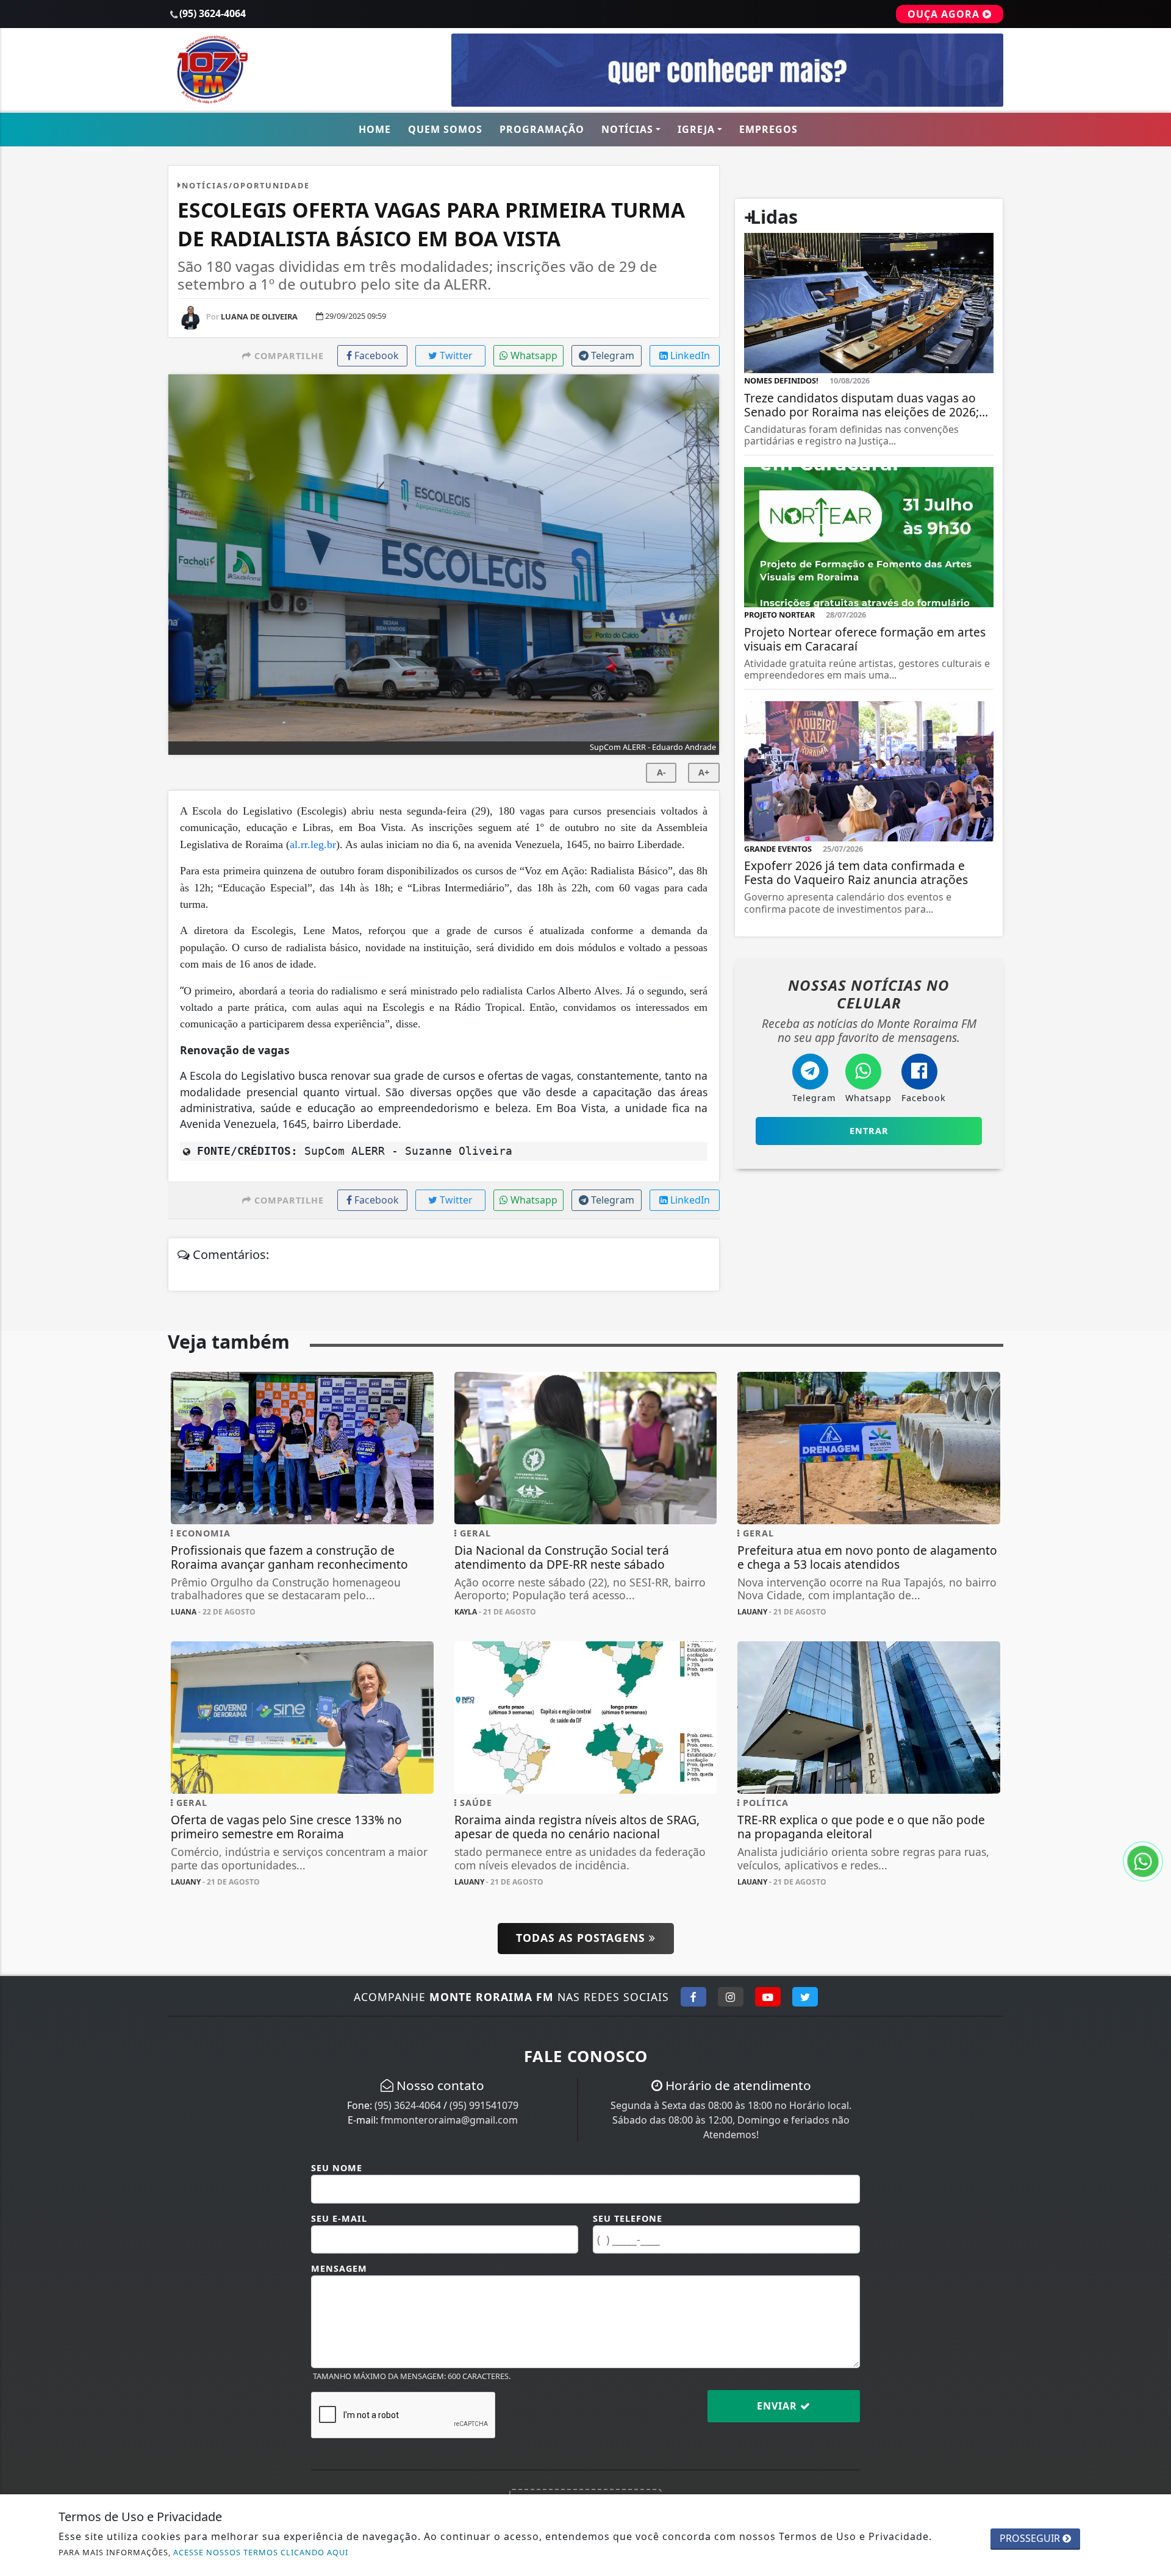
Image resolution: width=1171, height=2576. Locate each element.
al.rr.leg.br (313, 844)
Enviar (779, 2406)
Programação (542, 129)
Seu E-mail (339, 2218)
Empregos (768, 129)
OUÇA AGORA (945, 14)
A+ (704, 772)
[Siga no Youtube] (768, 1997)
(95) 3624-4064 (408, 2105)
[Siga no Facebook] (693, 1997)
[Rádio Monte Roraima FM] (302, 69)
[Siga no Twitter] (805, 1997)
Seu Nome (337, 2168)
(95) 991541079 (484, 2105)
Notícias (627, 129)
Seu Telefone (628, 2218)
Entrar (869, 1131)
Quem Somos (445, 129)
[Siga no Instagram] (731, 1997)
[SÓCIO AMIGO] (727, 69)
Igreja (696, 129)
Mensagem (339, 2268)
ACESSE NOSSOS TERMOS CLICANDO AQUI (261, 2552)
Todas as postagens (582, 1938)
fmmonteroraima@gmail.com (449, 2120)
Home (375, 129)
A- (661, 772)
